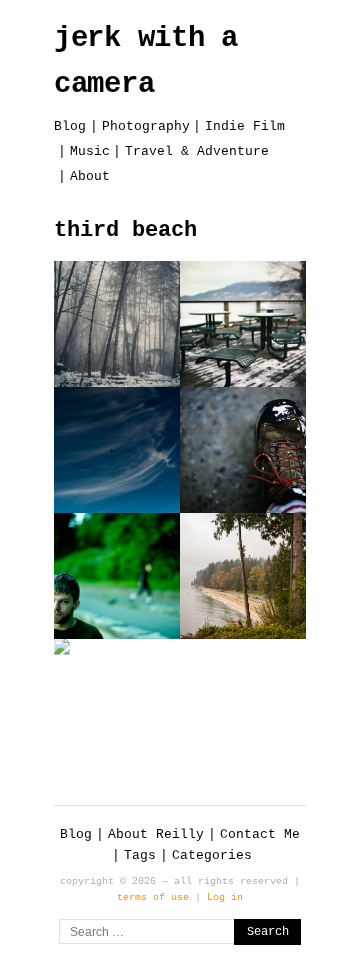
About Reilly (156, 834)
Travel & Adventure (197, 151)
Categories (212, 855)
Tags (140, 855)
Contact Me (260, 834)
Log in (225, 897)
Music (90, 151)
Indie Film (245, 126)
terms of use (153, 897)
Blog (70, 126)
